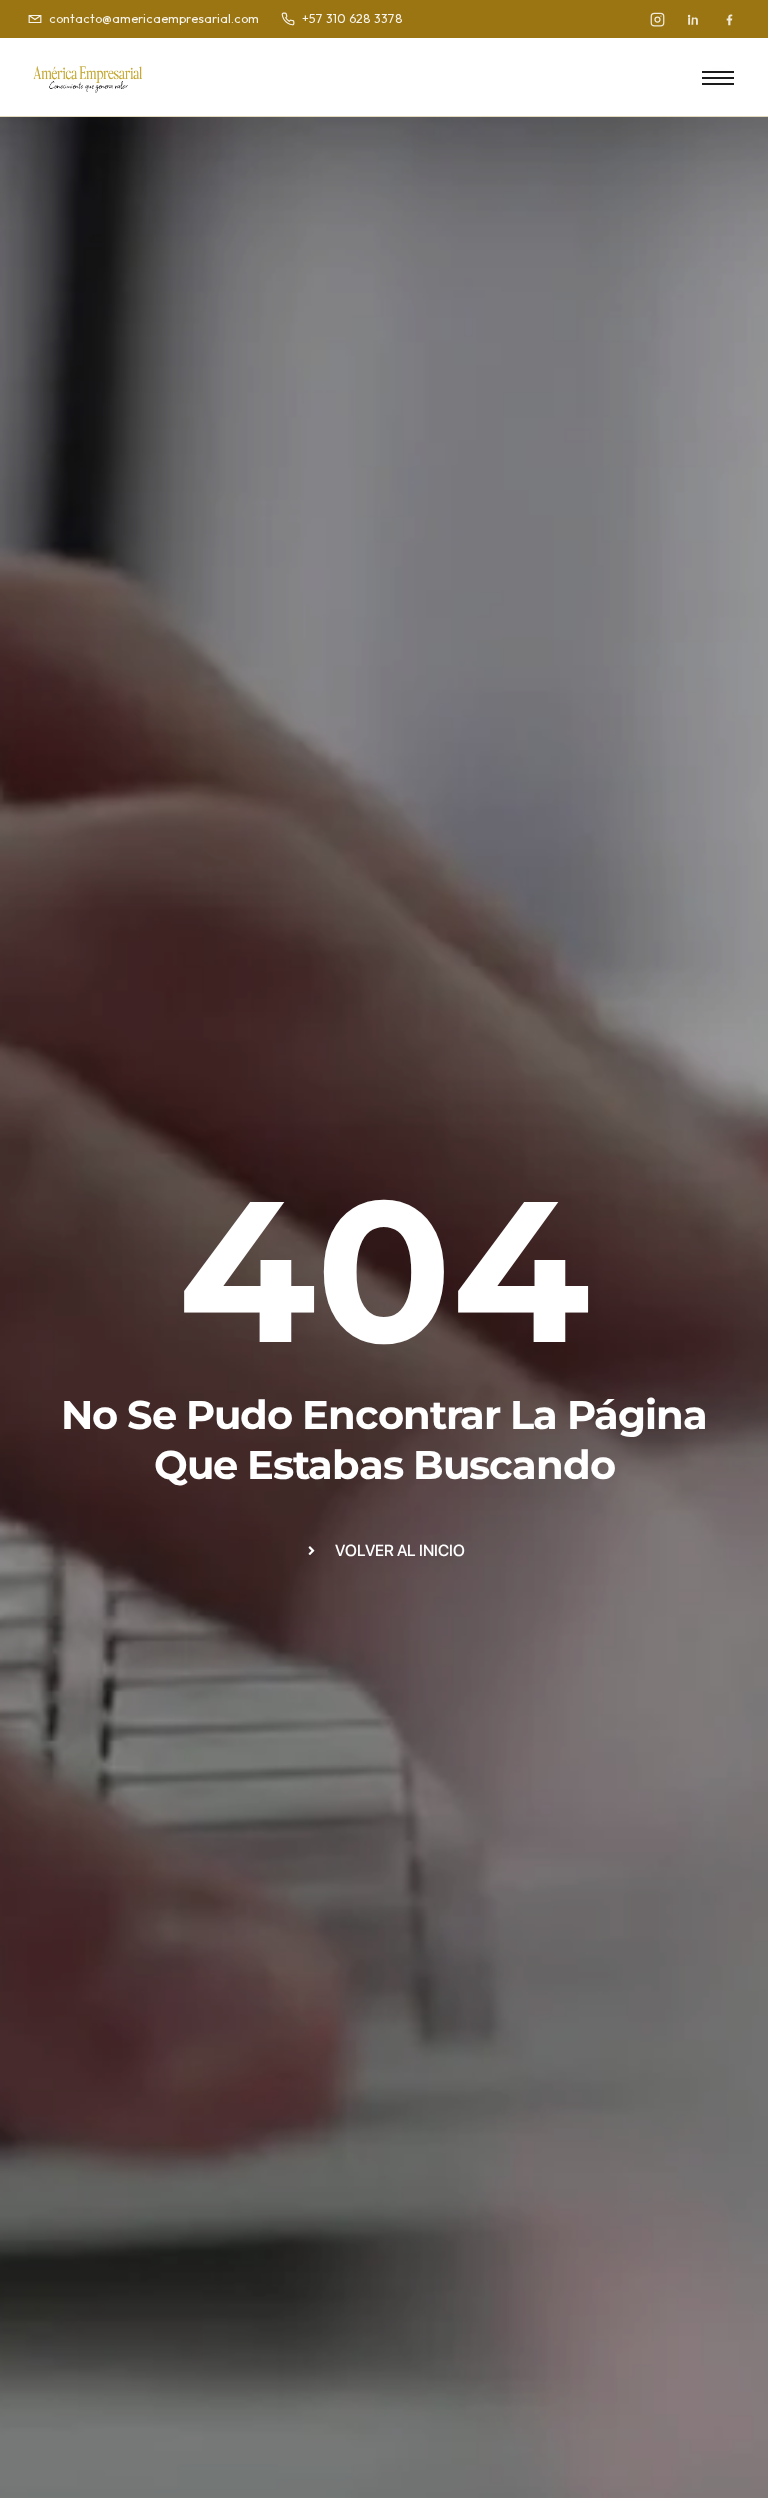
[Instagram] (657, 19)
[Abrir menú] (718, 77)
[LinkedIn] (693, 19)
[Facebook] (729, 19)
